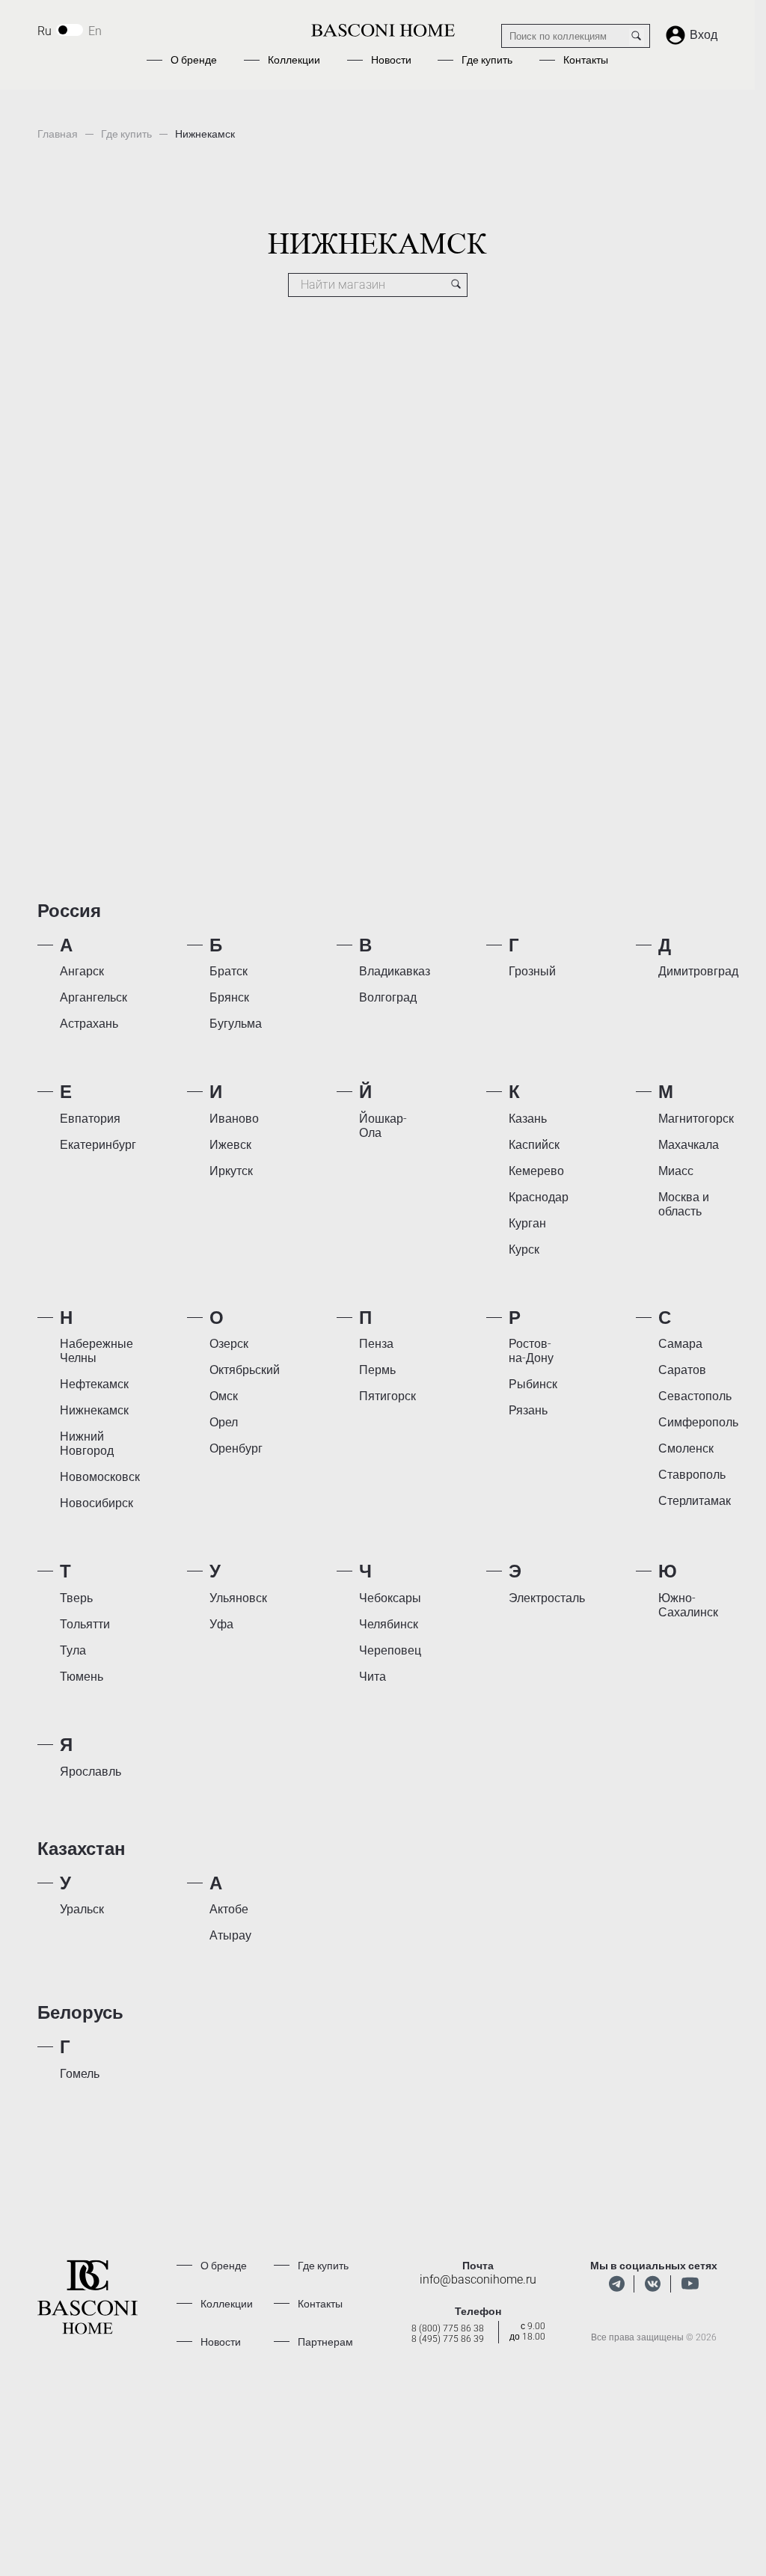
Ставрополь (692, 1475)
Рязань (528, 1410)
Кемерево (536, 1171)
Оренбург (236, 1448)
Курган (527, 1223)
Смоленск (686, 1448)
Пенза (376, 1344)
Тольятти (85, 1624)
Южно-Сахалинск (688, 1605)
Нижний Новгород (87, 1444)
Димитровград (698, 971)
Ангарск (82, 971)
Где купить (487, 60)
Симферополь (698, 1422)
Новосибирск (96, 1503)
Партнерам (325, 2342)
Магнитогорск (696, 1119)
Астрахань (89, 1024)
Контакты (586, 60)
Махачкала (689, 1145)
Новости (391, 60)
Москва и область (684, 1204)
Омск (224, 1396)
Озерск (229, 1344)
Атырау (230, 1935)
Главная (58, 134)
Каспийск (534, 1145)
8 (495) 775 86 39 (448, 2339)
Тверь (76, 1598)
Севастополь (695, 1396)
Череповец (390, 1650)
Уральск (82, 1909)
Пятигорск (387, 1396)
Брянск (229, 997)
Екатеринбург (98, 1145)
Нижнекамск (94, 1410)
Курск (524, 1249)
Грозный (532, 971)
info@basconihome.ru (478, 2279)
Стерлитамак (695, 1501)
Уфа (221, 1624)
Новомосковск (100, 1477)
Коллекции (294, 60)
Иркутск (231, 1171)
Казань (528, 1119)
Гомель (80, 2074)
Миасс (676, 1171)
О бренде (194, 60)
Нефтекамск (94, 1384)
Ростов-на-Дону (531, 1351)
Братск (229, 971)
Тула (73, 1650)
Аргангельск (94, 997)
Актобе (229, 1909)
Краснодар (539, 1197)
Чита (373, 1677)
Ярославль (91, 1772)
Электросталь (547, 1598)
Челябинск (389, 1624)
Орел (224, 1422)
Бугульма (236, 1024)
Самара (680, 1344)
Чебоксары (390, 1598)
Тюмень (82, 1677)
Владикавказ (395, 971)
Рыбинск (533, 1384)
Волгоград (388, 997)
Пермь (377, 1370)
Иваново (234, 1119)
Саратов (682, 1370)
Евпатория (90, 1119)
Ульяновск (238, 1598)
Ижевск (230, 1145)
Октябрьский (245, 1370)
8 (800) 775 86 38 (448, 2328)
